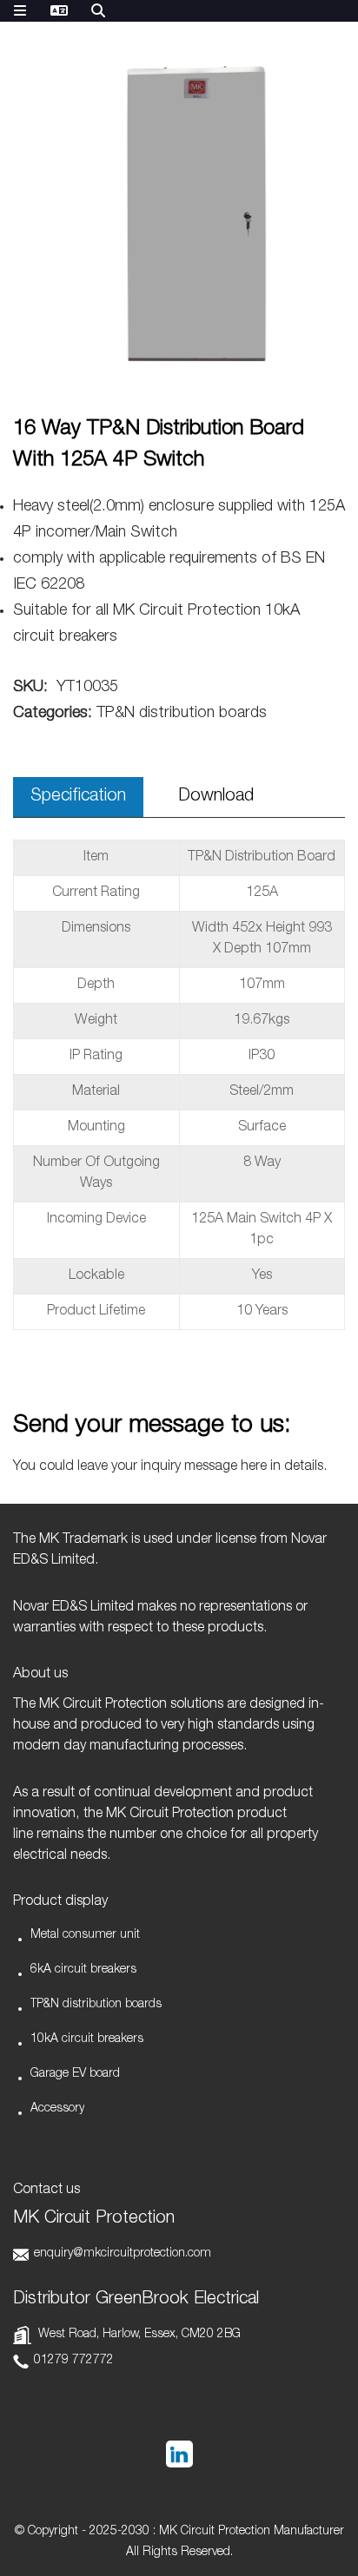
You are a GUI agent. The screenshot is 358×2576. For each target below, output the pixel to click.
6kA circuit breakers (83, 1970)
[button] (321, 231)
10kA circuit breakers (87, 2039)
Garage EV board (75, 2074)
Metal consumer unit (85, 1935)
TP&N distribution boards (96, 2005)
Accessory (57, 2109)
